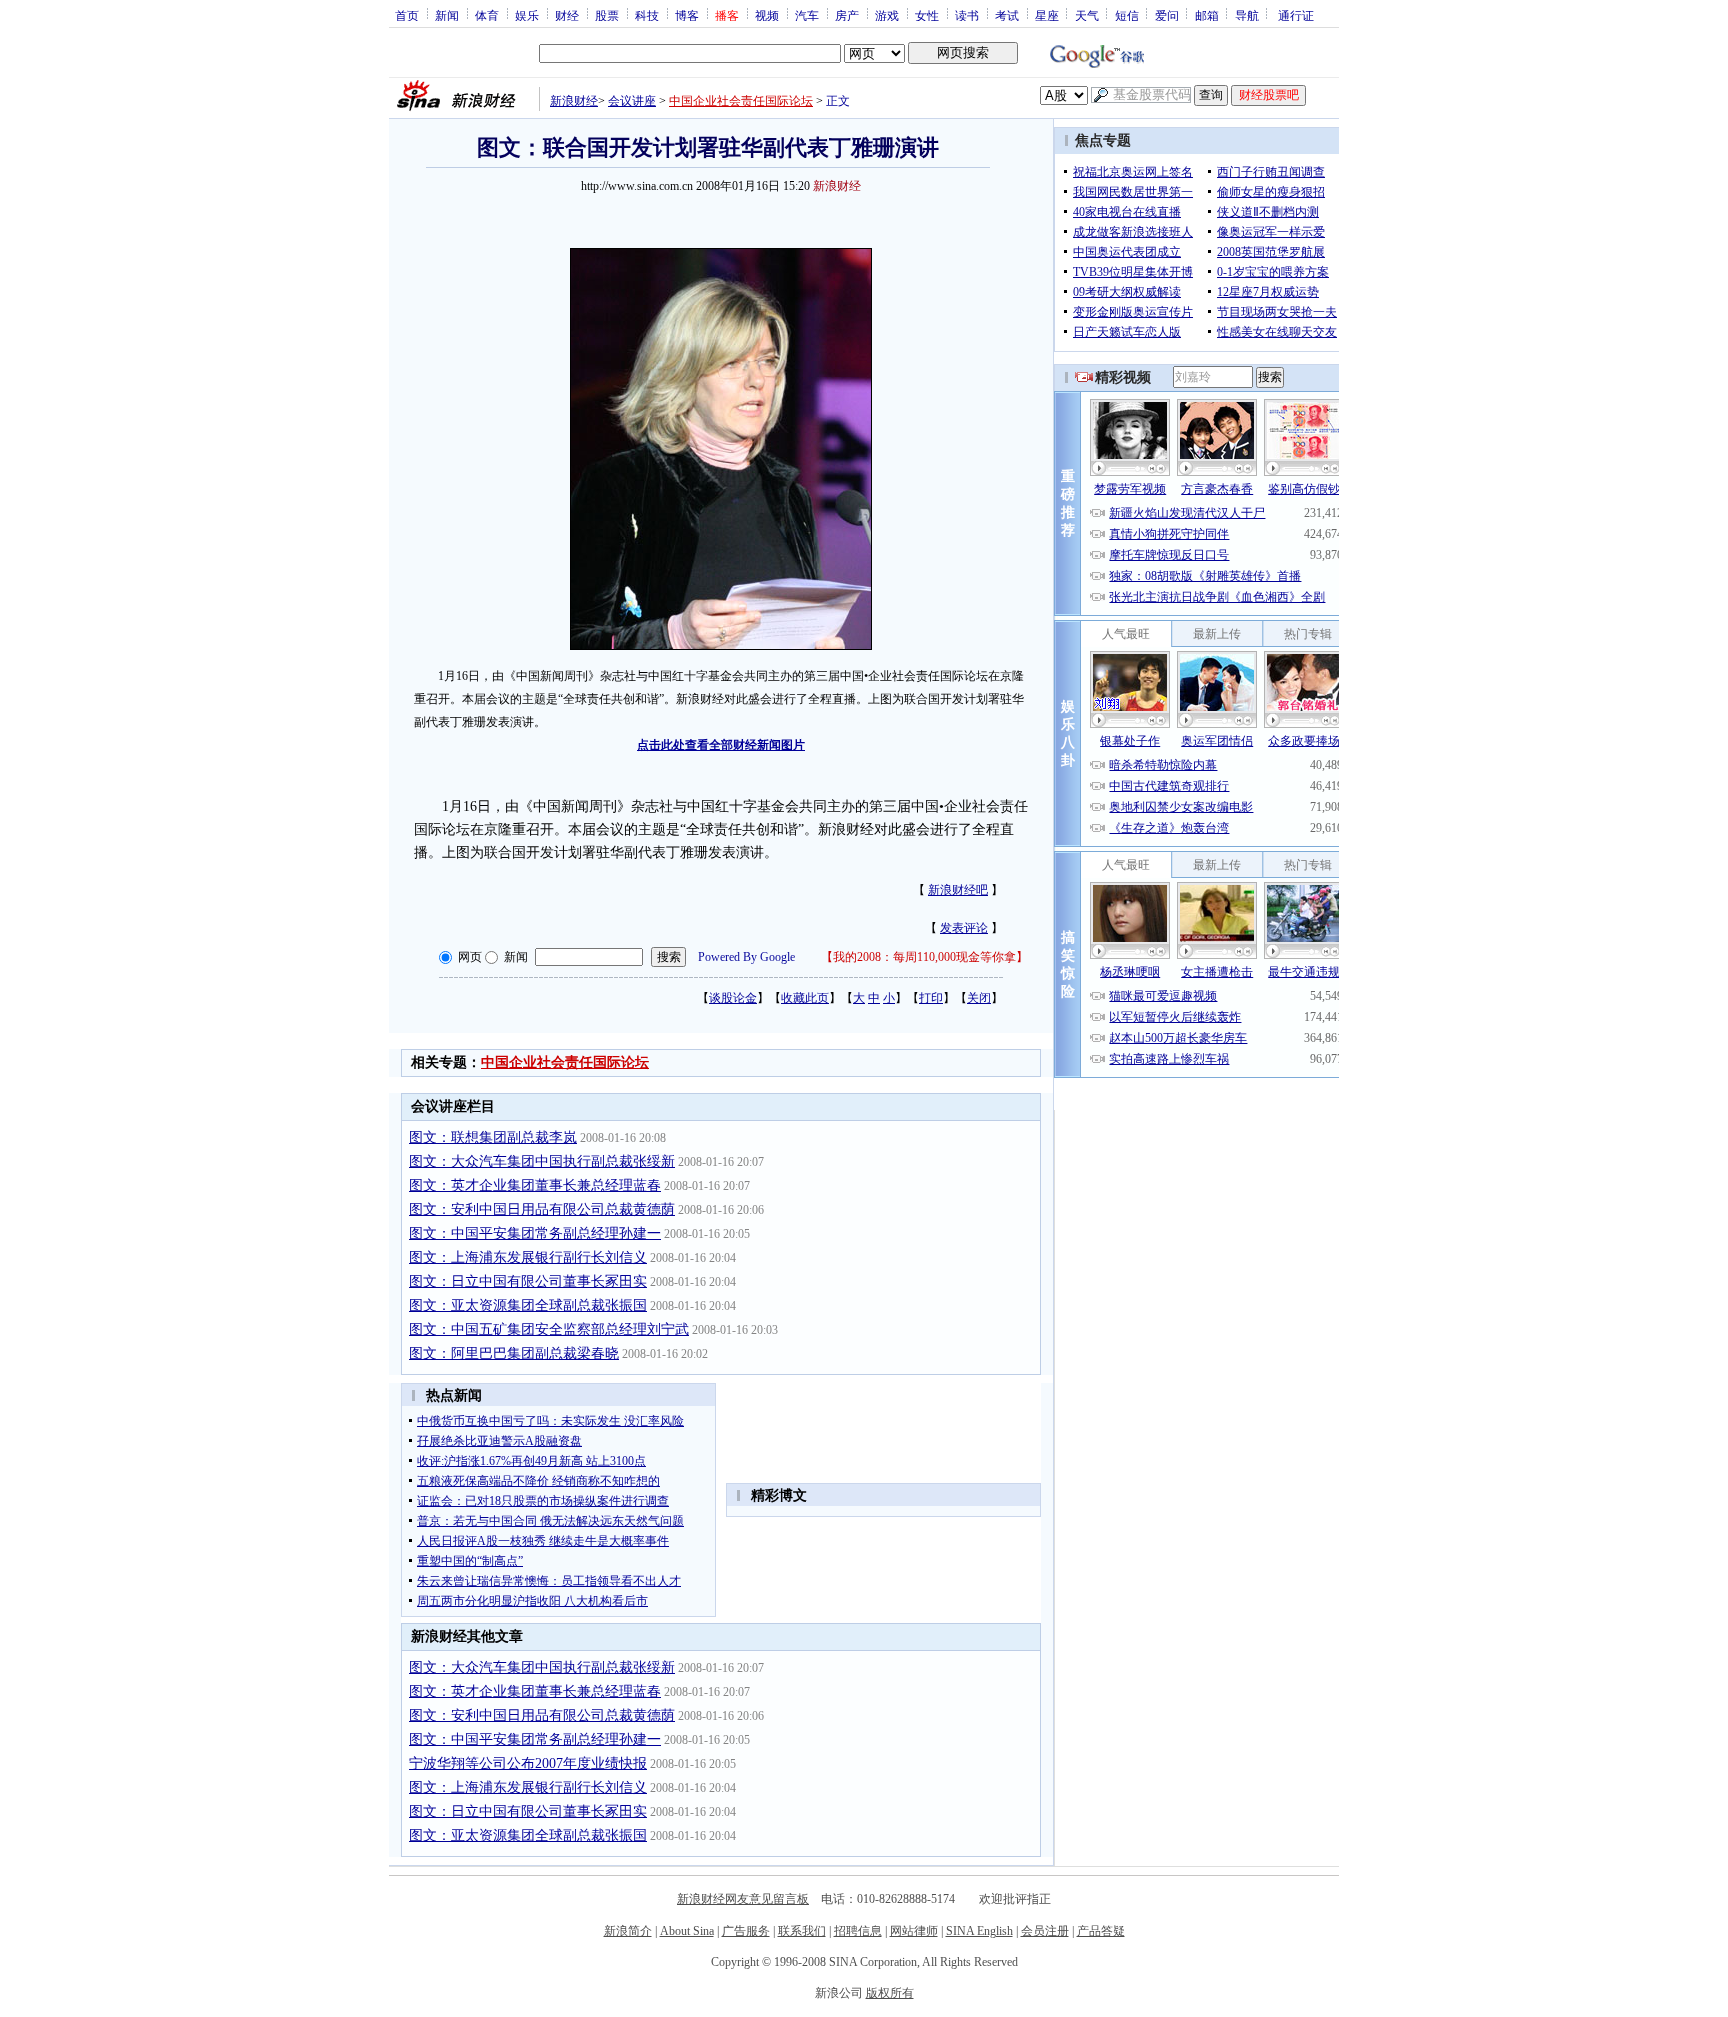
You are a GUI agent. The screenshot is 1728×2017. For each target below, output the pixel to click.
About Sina (687, 1931)
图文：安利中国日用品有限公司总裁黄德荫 (542, 1209)
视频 (767, 15)
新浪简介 (628, 1931)
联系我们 (802, 1931)
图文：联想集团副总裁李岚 (493, 1137)
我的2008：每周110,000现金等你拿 (924, 957)
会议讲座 (632, 101)
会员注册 (1045, 1931)
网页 (470, 957)
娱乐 (527, 15)
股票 (607, 15)
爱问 (1167, 15)
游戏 (887, 15)
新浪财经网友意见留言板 (743, 1899)
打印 (931, 998)
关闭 (979, 998)
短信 (1127, 15)
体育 (487, 15)
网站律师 (914, 1931)
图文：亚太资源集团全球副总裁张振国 (528, 1305)
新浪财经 (574, 101)
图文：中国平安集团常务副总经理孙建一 (535, 1233)
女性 (927, 15)
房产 (847, 15)
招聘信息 (858, 1931)
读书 (967, 15)
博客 (687, 15)
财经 (567, 15)
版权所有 (890, 1993)
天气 (1087, 15)
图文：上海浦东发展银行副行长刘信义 (528, 1257)
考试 (1007, 15)
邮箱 (1207, 15)
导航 (1247, 15)
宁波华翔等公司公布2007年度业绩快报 (528, 1763)
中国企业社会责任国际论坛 (741, 101)
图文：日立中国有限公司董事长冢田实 (528, 1281)
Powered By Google (746, 957)
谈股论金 (733, 998)
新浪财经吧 (958, 890)
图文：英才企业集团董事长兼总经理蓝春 (535, 1185)
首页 (407, 15)
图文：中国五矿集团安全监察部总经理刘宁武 (549, 1329)
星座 (1047, 15)
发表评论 (964, 928)
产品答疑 (1101, 1931)
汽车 (807, 15)
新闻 (447, 15)
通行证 (1296, 15)
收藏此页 (805, 998)
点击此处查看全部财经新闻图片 (721, 745)
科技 (647, 15)
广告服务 (746, 1931)
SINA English (979, 1931)
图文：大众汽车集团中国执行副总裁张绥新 (542, 1161)
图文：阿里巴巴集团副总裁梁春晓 (514, 1353)
